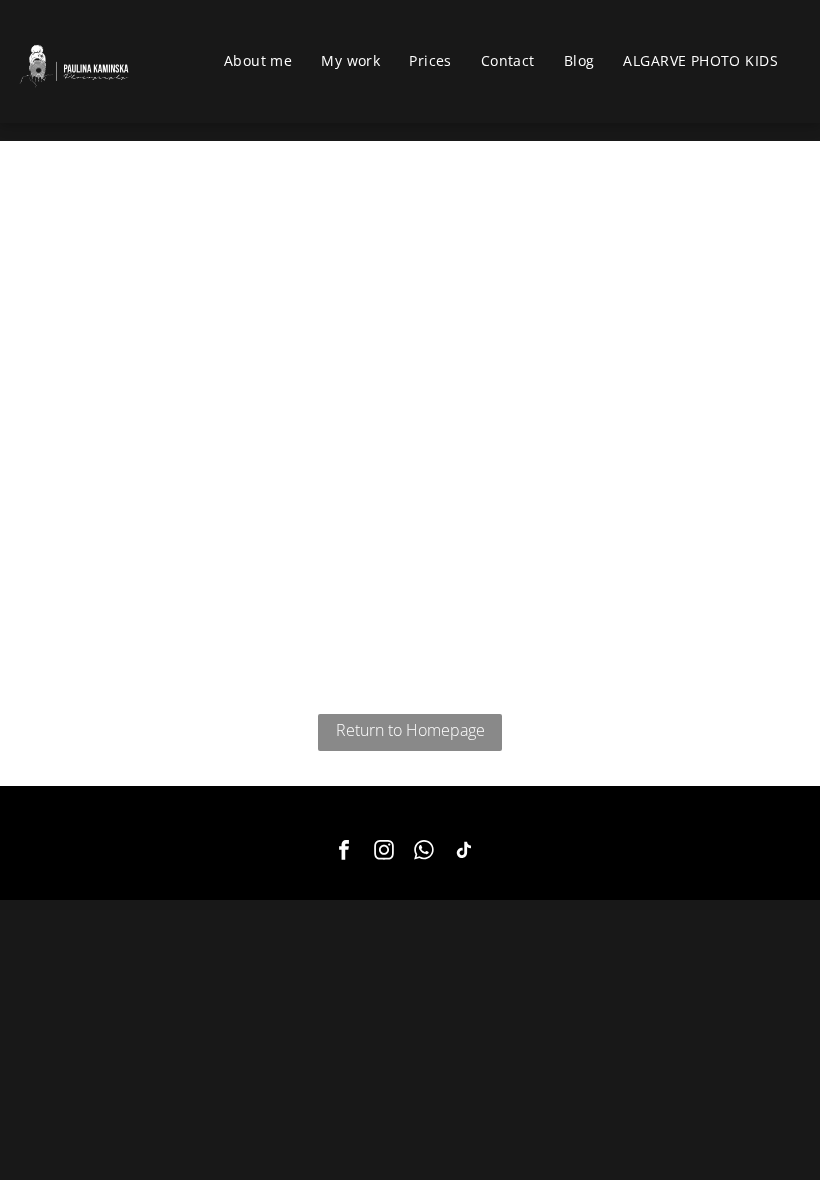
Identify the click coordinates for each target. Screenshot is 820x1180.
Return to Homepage (410, 730)
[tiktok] (464, 852)
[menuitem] (265, 61)
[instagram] (384, 852)
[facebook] (344, 852)
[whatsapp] (424, 852)
